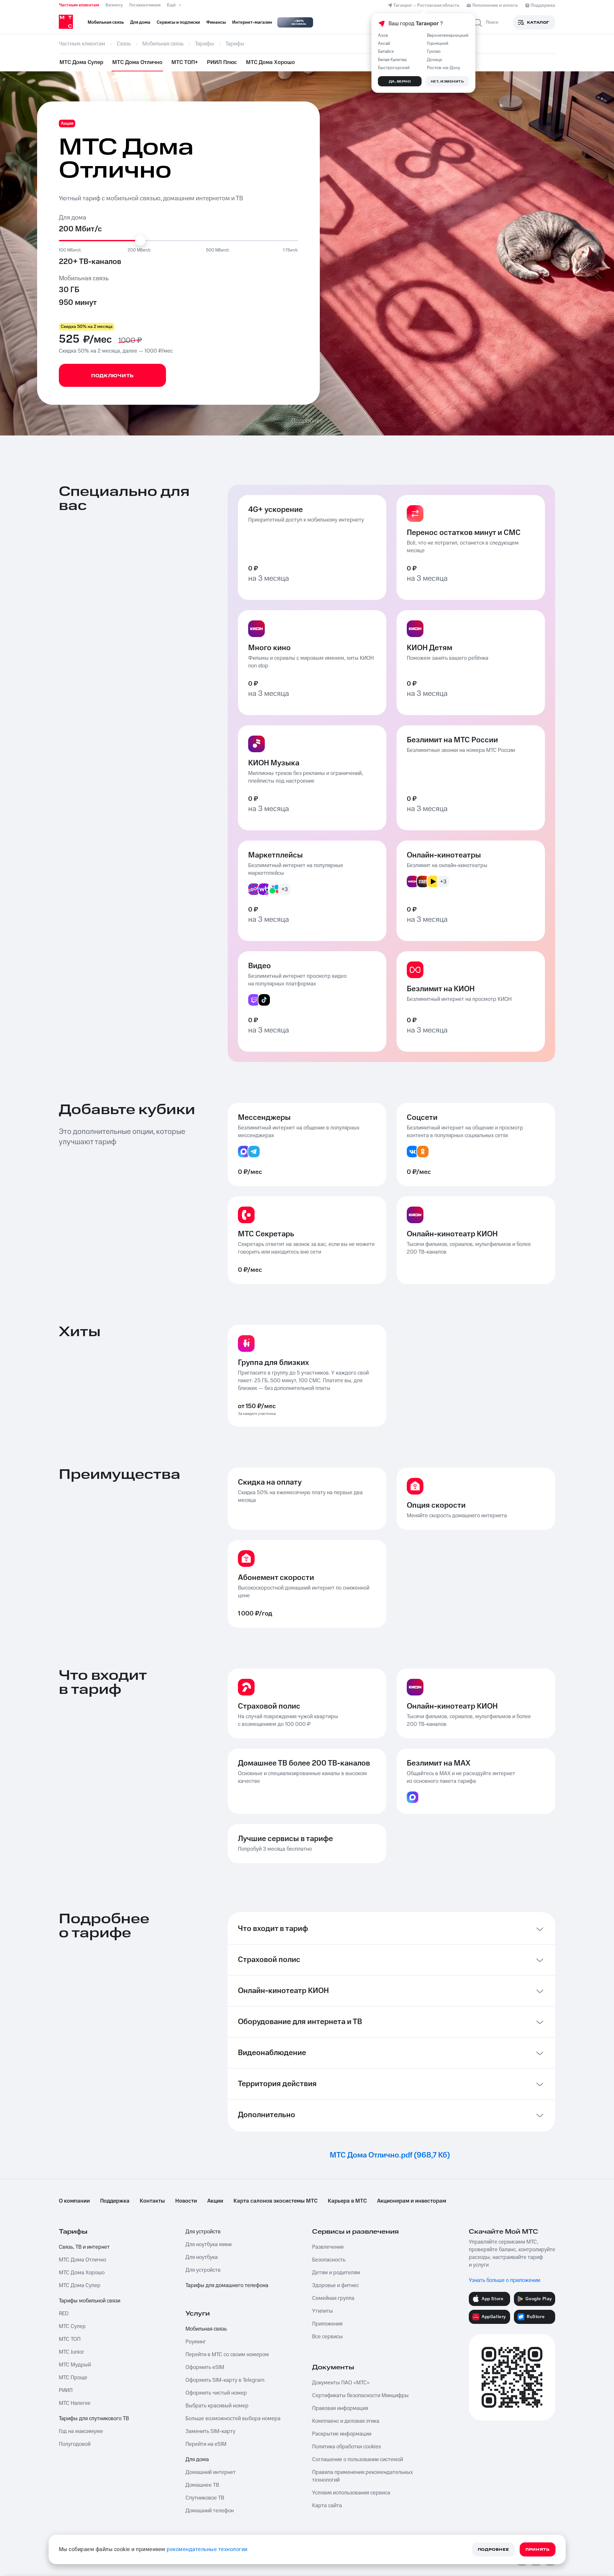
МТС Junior (71, 2352)
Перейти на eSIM (206, 2444)
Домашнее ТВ (202, 2485)
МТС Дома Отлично (137, 62)
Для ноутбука (202, 2257)
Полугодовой (75, 2444)
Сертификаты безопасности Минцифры (360, 2396)
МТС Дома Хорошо (270, 62)
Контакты (152, 2201)
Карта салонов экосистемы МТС (276, 2201)
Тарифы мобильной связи (90, 2301)
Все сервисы (327, 2337)
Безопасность (329, 2260)
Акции (215, 2201)
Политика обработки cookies (346, 2447)
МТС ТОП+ (185, 62)
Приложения (327, 2324)
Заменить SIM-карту (210, 2431)
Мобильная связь (206, 2329)
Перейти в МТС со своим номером (227, 2355)
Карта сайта (327, 2506)
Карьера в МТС (347, 2201)
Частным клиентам (79, 5)
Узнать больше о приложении (504, 2280)
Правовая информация (340, 2408)
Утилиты (323, 2311)
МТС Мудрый (75, 2365)
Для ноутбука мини (209, 2245)
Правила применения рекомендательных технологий (362, 2476)
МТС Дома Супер (81, 62)
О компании (74, 2201)
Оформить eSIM (205, 2367)
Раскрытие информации (342, 2434)
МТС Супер (72, 2326)
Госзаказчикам (145, 5)
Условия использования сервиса (351, 2493)
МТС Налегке (75, 2403)
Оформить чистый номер (216, 2393)
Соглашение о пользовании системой (358, 2460)
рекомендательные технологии (207, 2549)
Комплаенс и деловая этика (346, 2421)
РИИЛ (66, 2390)
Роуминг (196, 2342)
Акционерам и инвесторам (412, 2201)
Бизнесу (114, 5)
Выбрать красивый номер (217, 2406)
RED (64, 2314)
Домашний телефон (210, 2511)
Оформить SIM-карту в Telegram (225, 2380)
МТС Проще (73, 2378)
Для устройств (203, 2232)
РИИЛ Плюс (222, 62)
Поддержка (115, 2201)
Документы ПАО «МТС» (341, 2383)
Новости (186, 2201)
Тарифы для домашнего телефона (227, 2285)
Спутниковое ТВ (205, 2498)
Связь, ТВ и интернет (84, 2247)
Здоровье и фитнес (335, 2285)
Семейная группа (333, 2298)
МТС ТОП (70, 2339)
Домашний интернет (211, 2472)
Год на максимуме (81, 2431)
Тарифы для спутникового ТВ (94, 2419)
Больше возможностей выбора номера (233, 2419)
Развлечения (328, 2247)
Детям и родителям (336, 2273)
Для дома (197, 2460)
